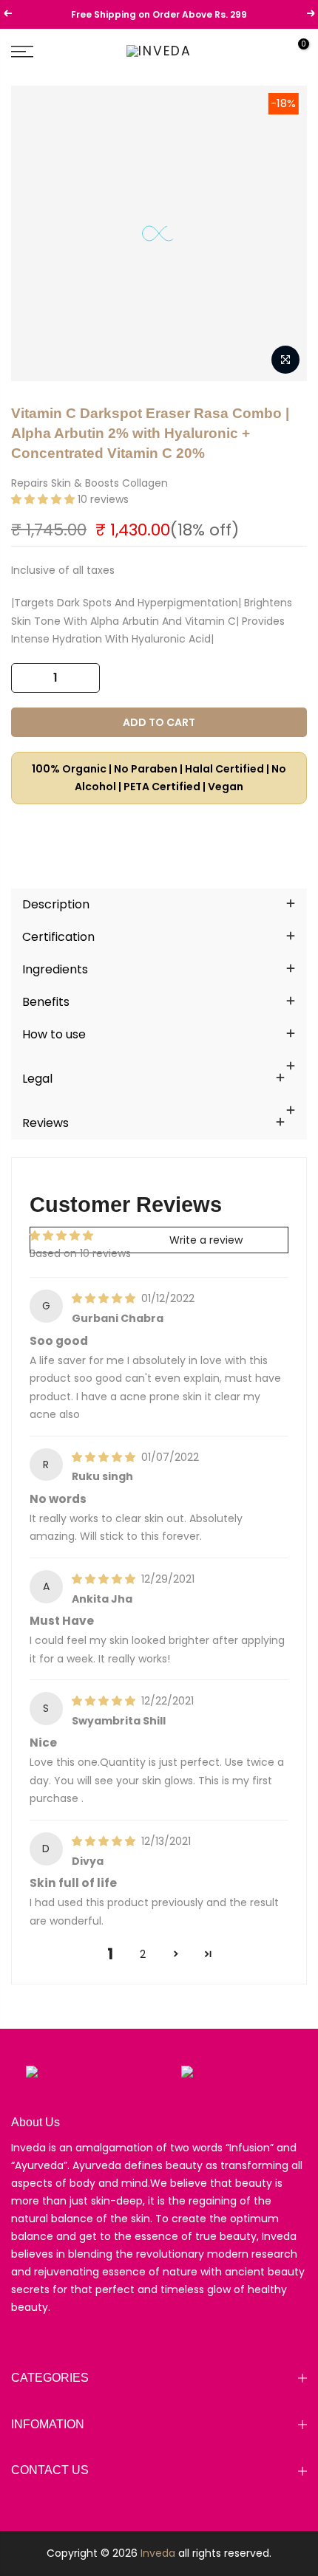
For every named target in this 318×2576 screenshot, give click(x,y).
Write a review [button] (206, 1240)
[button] (44, 499)
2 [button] (143, 1954)
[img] (105, 1298)
